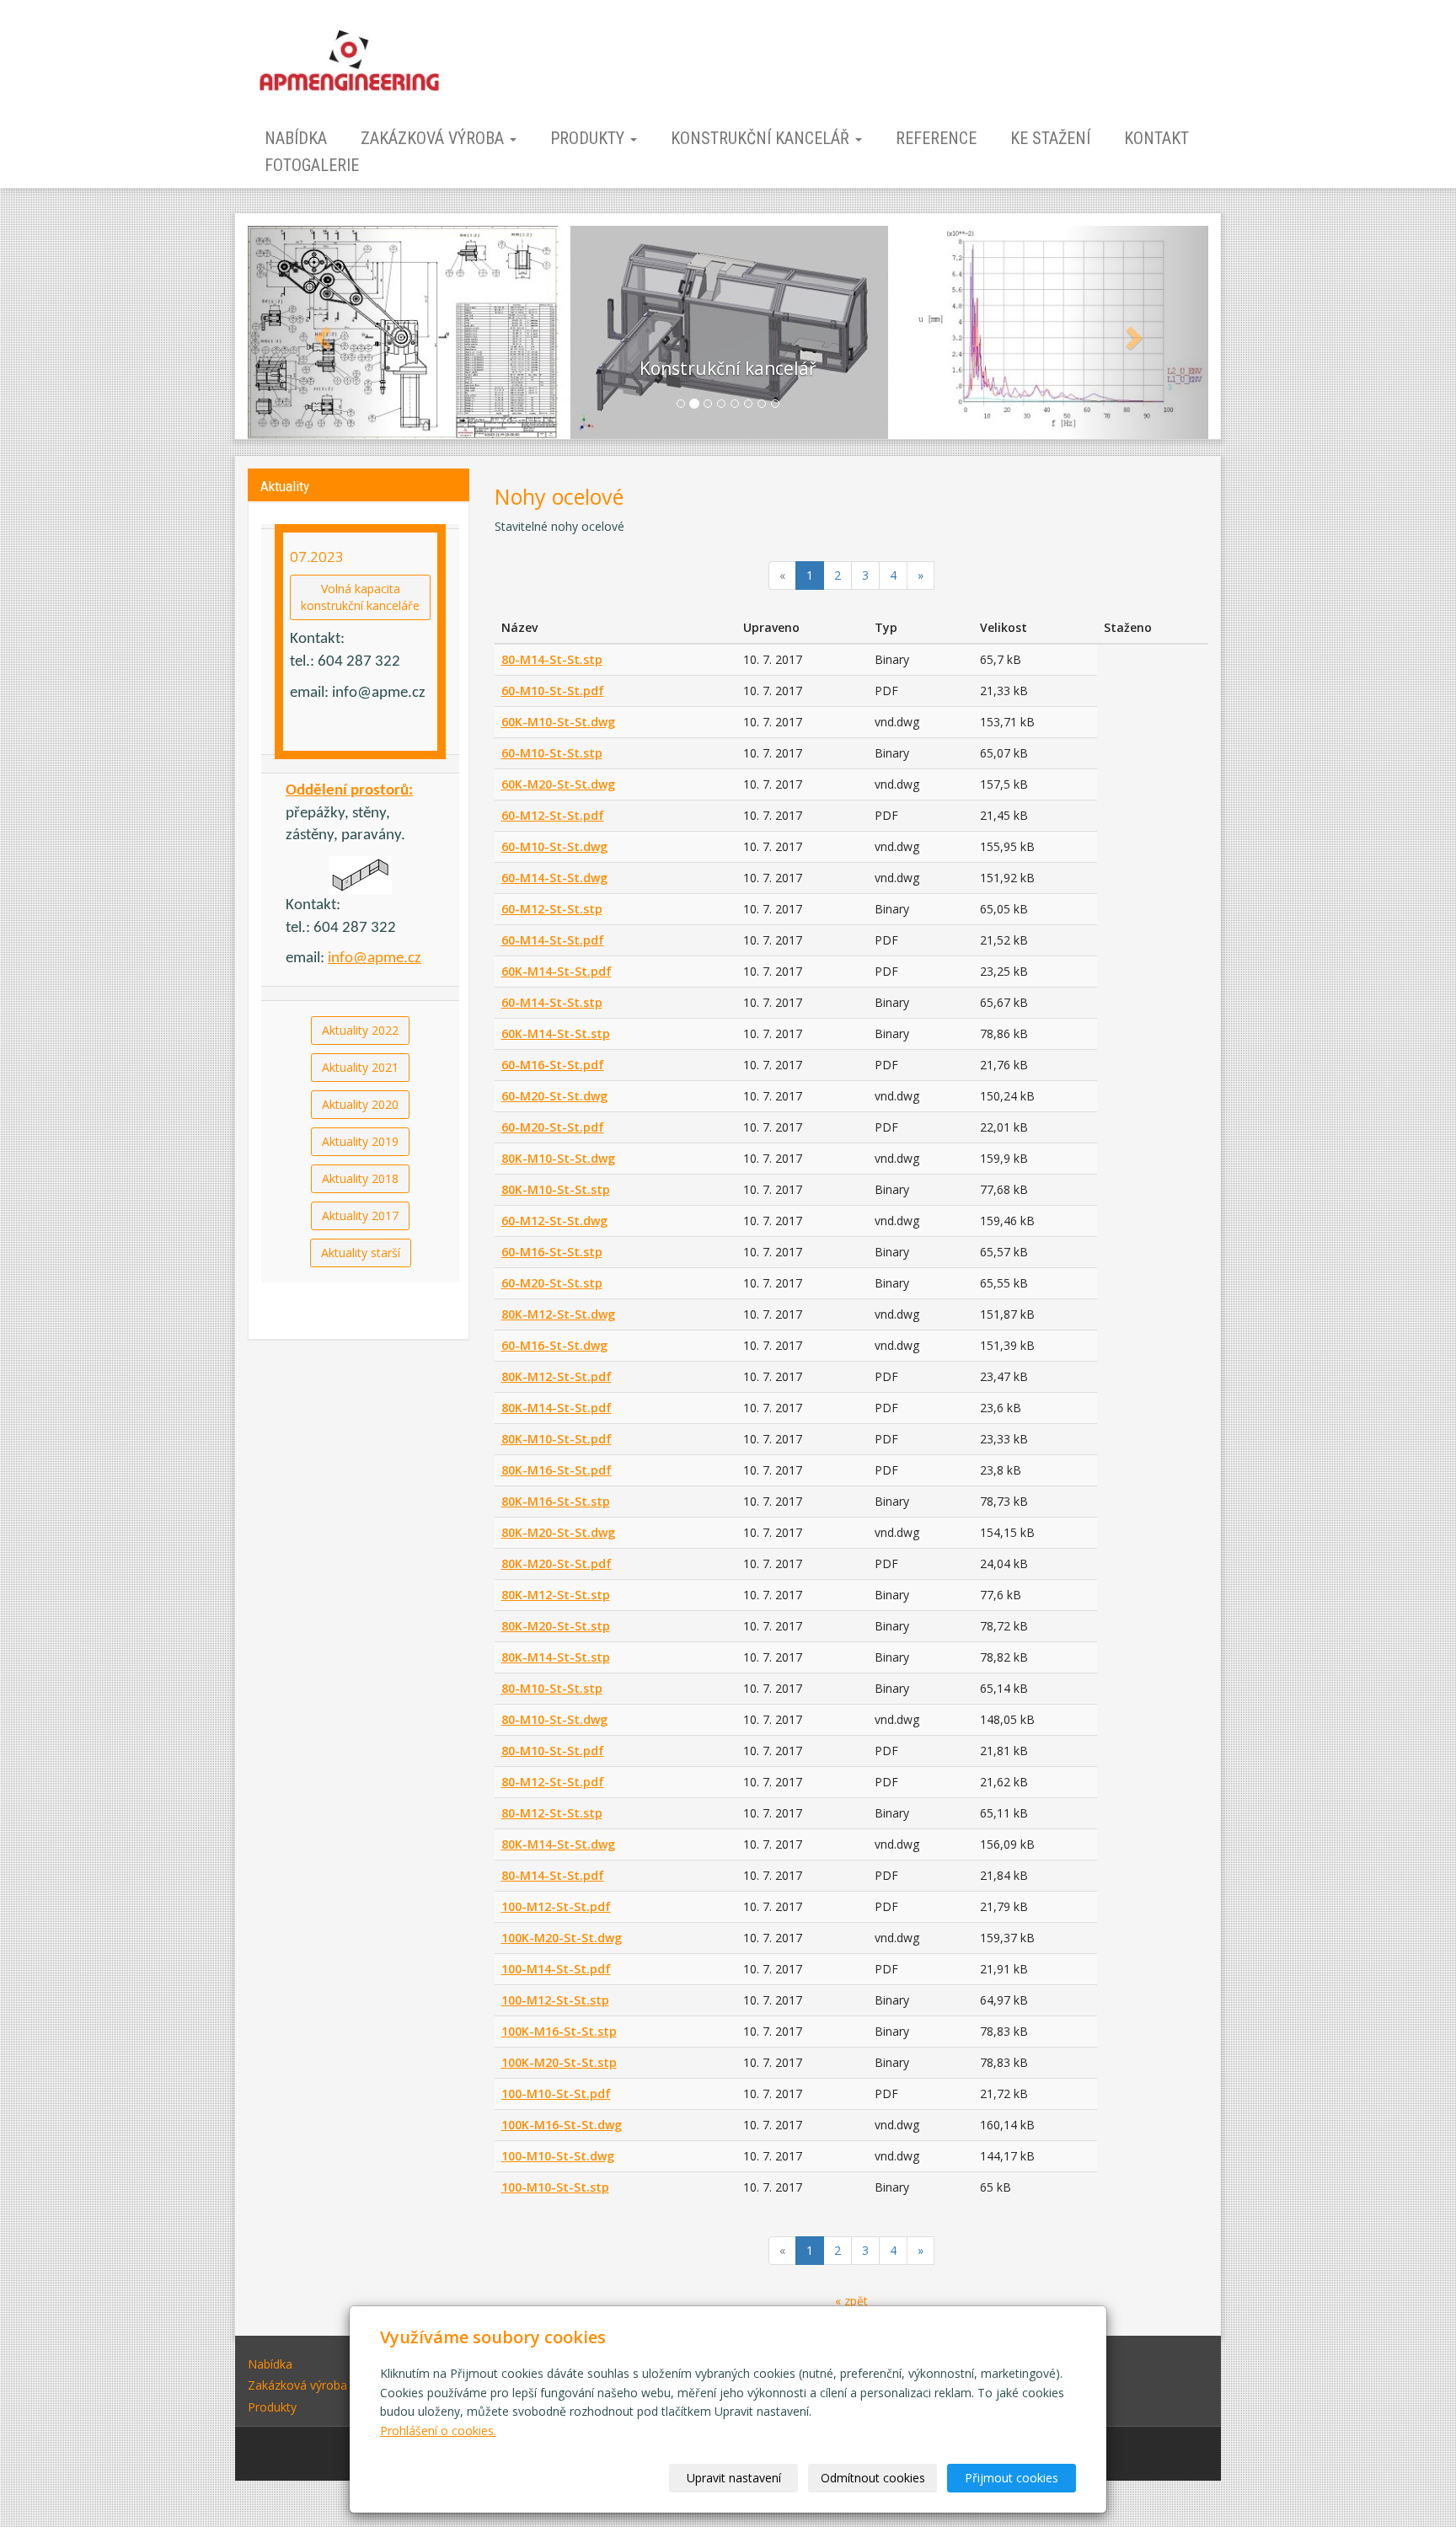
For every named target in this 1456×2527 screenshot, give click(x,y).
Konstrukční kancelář (762, 138)
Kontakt (1156, 138)
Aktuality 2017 (360, 1215)
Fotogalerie (312, 165)
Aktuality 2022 (360, 1030)
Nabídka (296, 138)
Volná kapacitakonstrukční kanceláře (360, 597)
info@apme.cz (375, 958)
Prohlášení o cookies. (438, 2431)
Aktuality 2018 (360, 1178)
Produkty (589, 138)
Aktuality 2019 (360, 1141)
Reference (936, 138)
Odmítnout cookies (873, 2478)
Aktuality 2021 (360, 1067)
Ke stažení (1050, 138)
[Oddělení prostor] (360, 875)
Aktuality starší (361, 1253)
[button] (320, 332)
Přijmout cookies (1012, 2478)
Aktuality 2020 (360, 1104)
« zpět (851, 2301)
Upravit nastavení (734, 2478)
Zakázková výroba (434, 138)
